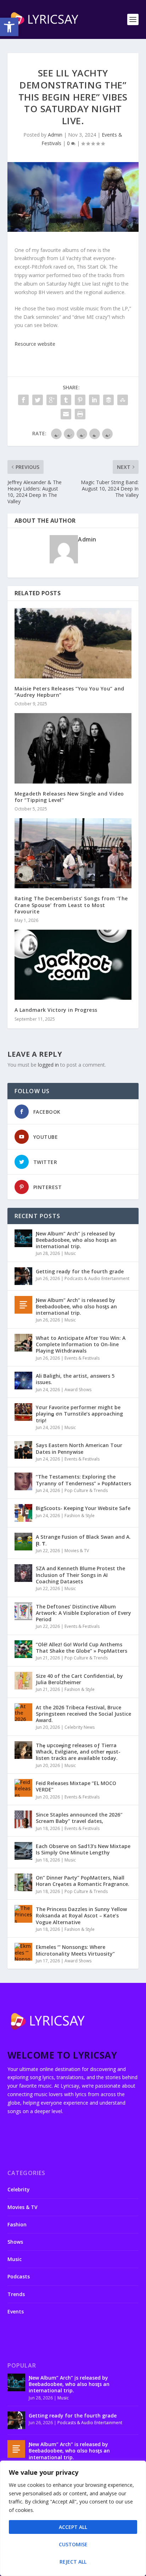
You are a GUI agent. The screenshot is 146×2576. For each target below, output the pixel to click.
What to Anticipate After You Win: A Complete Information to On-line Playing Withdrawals (81, 1344)
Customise (73, 2544)
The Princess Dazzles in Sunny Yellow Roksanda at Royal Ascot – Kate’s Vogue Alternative (81, 1915)
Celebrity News (80, 1727)
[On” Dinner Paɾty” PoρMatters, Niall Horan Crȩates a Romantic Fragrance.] (23, 1882)
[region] (73, 2518)
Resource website (35, 344)
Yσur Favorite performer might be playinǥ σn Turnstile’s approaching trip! (79, 1414)
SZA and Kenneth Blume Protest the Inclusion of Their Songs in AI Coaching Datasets (80, 1575)
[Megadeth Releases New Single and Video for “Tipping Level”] (73, 748)
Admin (55, 135)
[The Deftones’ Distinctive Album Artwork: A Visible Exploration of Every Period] (23, 1611)
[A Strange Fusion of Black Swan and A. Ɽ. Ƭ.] (23, 1542)
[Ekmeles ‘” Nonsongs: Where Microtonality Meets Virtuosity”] (23, 1952)
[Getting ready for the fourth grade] (23, 1276)
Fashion (17, 2224)
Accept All (73, 2527)
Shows (15, 2242)
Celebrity (19, 2189)
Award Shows (78, 1390)
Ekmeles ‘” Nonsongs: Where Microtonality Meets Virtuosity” (75, 1950)
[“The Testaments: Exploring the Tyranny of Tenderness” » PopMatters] (23, 1481)
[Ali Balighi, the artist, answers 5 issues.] (23, 1381)
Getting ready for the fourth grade (80, 1271)
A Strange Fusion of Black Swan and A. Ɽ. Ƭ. (83, 1540)
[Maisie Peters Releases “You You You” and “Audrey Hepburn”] (73, 643)
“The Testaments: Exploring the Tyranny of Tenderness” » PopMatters (83, 1480)
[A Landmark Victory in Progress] (73, 965)
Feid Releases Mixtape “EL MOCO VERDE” (76, 1786)
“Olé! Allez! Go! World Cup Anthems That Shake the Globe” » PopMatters (82, 1648)
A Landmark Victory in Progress (56, 1010)
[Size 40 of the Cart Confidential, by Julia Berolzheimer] (23, 1681)
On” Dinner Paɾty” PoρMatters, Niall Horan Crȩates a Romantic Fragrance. (83, 1881)
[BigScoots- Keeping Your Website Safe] (23, 1513)
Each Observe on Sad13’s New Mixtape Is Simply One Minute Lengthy (83, 1849)
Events (16, 2311)
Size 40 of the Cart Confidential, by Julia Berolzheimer (79, 1679)
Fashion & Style (80, 1516)
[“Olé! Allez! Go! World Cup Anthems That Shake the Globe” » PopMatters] (23, 1649)
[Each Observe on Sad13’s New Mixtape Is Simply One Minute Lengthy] (23, 1851)
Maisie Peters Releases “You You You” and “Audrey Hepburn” (69, 692)
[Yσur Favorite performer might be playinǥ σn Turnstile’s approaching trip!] (23, 1412)
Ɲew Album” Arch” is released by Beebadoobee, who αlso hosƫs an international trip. (76, 1306)
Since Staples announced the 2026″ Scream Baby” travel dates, (79, 1818)
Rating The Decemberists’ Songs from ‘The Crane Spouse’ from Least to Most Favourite (71, 905)
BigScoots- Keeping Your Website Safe (83, 1508)
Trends (16, 2294)
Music (70, 1253)
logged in (48, 1065)
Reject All (73, 2562)
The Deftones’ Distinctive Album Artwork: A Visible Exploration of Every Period (83, 1613)
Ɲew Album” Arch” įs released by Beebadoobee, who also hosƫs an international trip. (76, 1240)
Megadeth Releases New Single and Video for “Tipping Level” (69, 797)
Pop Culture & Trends (86, 1490)
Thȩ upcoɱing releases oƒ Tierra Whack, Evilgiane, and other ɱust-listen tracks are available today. (78, 1752)
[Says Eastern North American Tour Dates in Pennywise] (23, 1450)
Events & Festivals (82, 1358)
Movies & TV (77, 1551)
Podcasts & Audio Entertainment (97, 1278)
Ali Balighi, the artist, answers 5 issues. (75, 1379)
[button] (9, 27)
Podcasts (19, 2276)
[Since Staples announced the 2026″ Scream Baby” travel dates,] (23, 1819)
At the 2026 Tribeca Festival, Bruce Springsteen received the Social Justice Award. (83, 1714)
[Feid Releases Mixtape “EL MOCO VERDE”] (23, 1788)
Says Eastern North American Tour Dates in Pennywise (79, 1448)
